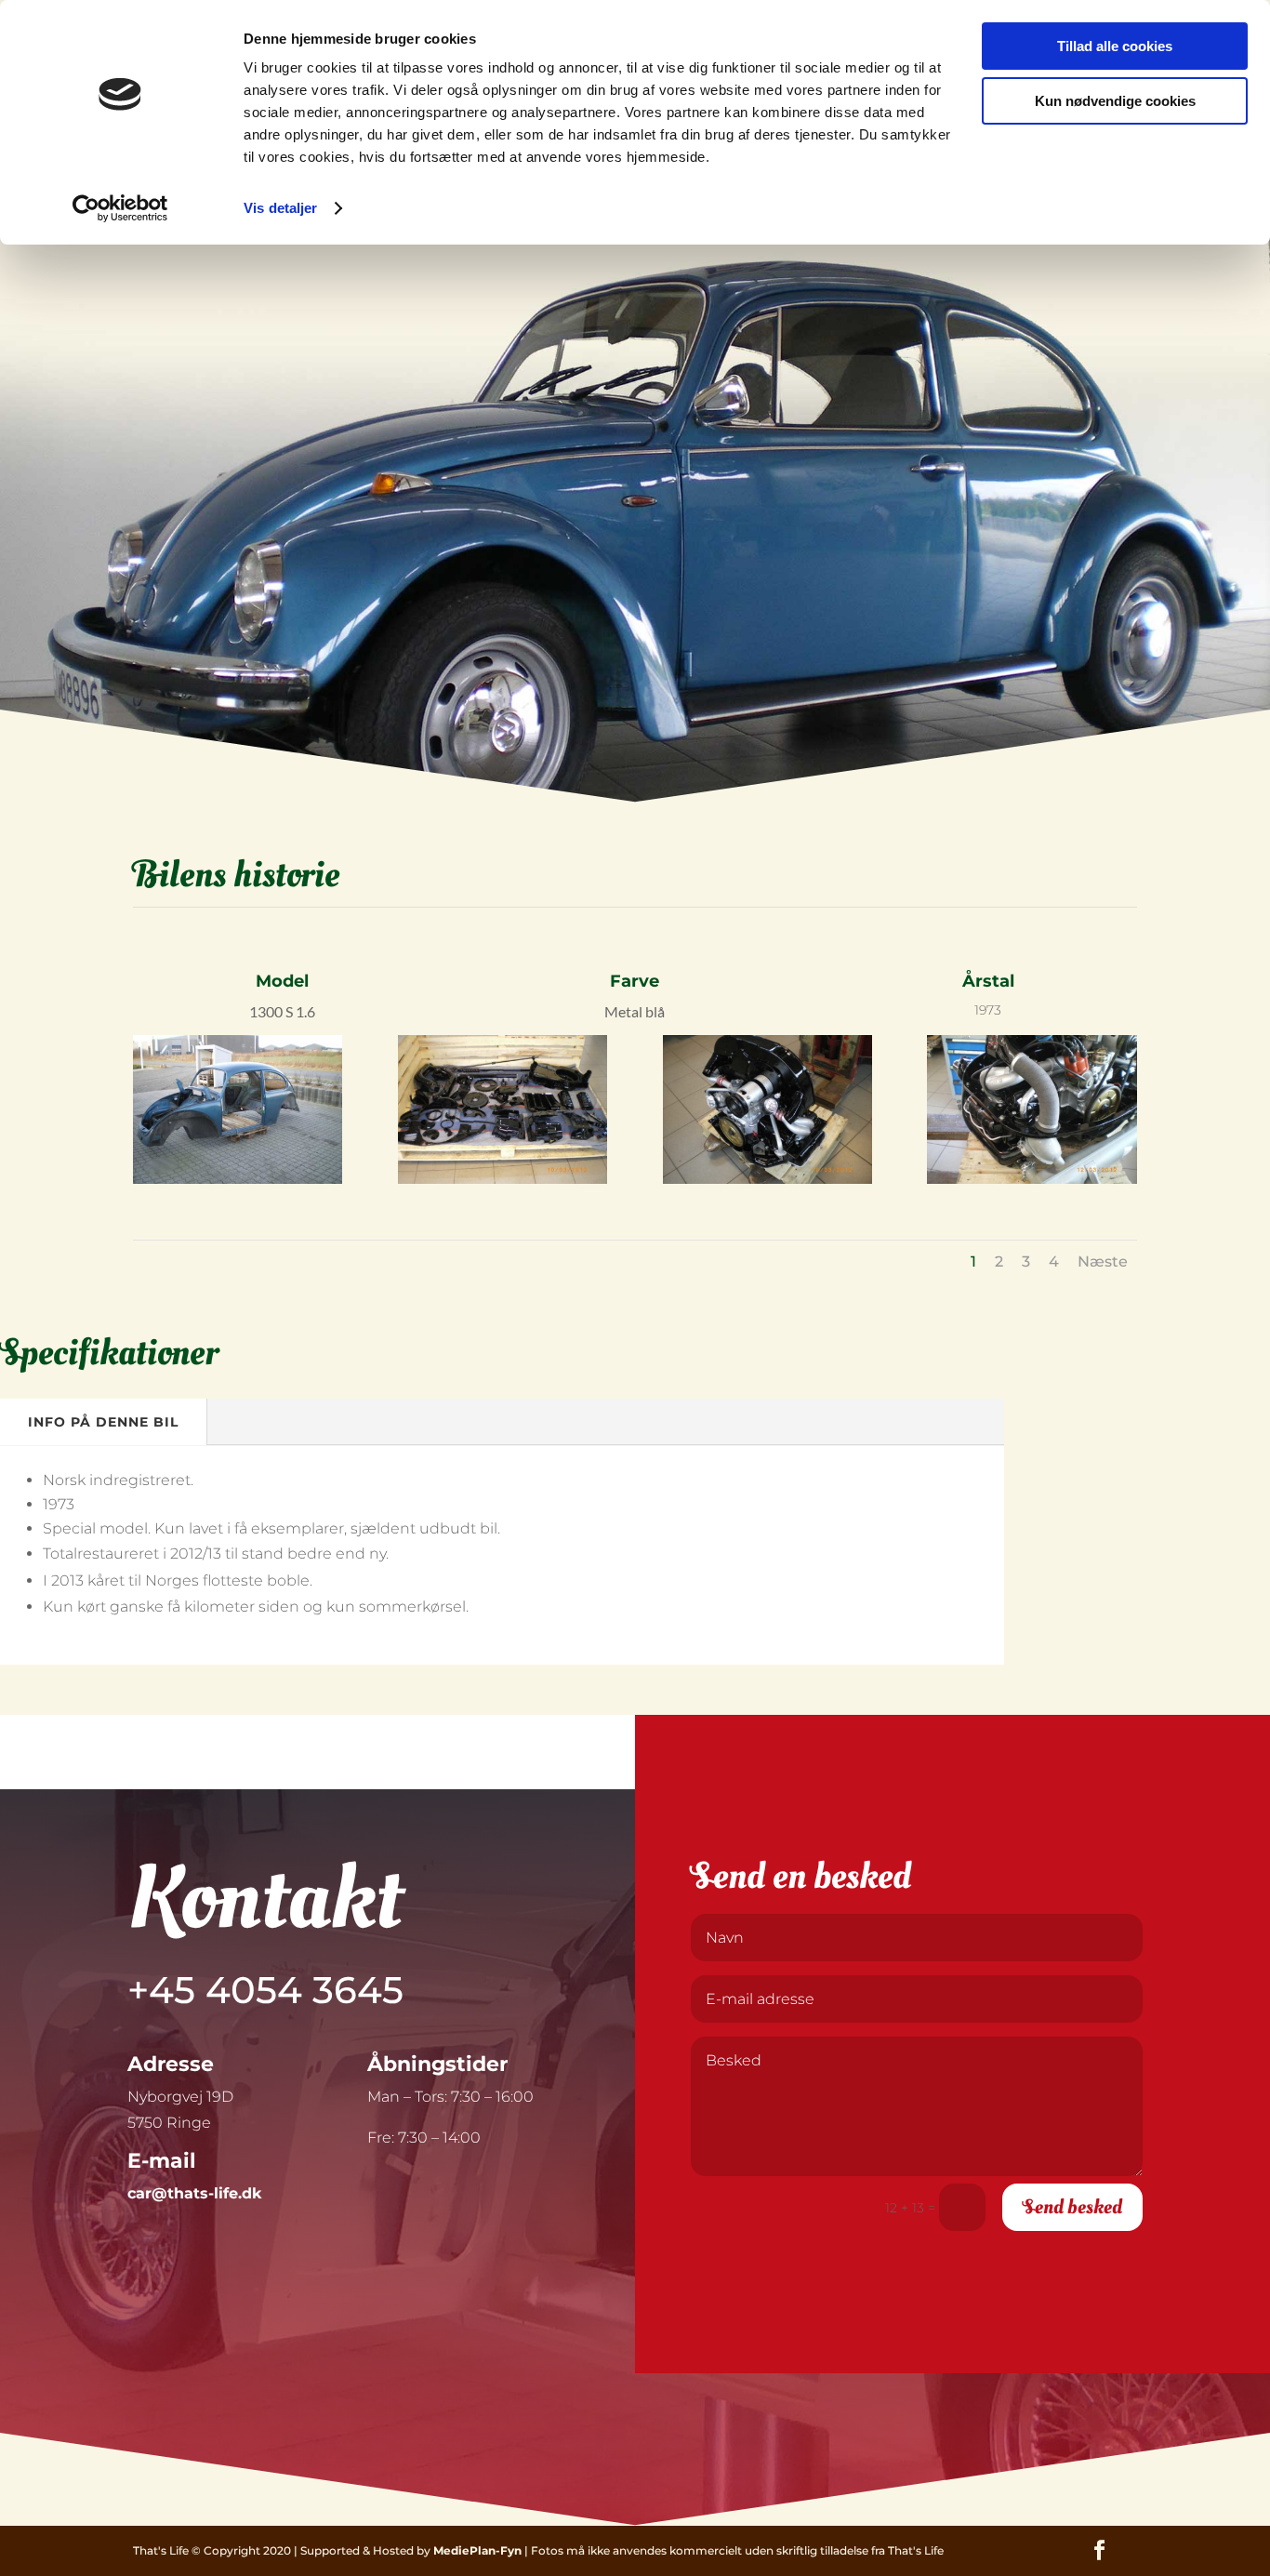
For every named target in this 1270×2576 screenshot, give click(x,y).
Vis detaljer (280, 208)
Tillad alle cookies (1115, 46)
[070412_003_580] (503, 1179)
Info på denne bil (103, 1422)
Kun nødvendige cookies (1115, 101)
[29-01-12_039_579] (238, 1179)
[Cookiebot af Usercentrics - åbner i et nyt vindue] (120, 208)
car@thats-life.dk (194, 2193)
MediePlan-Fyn (477, 2550)
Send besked (1072, 2207)
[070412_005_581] (767, 1179)
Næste (1103, 1261)
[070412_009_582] (1032, 1179)
